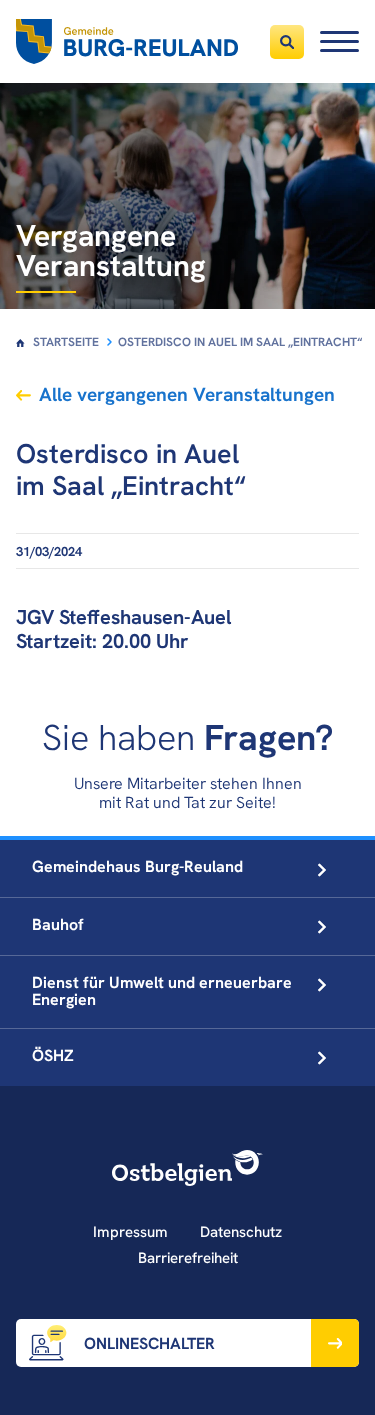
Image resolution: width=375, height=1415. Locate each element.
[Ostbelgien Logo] (188, 1168)
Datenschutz (241, 1232)
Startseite (66, 342)
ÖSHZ (53, 1055)
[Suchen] (287, 42)
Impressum (130, 1232)
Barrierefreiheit (188, 1258)
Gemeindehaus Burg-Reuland (137, 866)
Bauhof (58, 924)
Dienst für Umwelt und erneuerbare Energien (162, 991)
